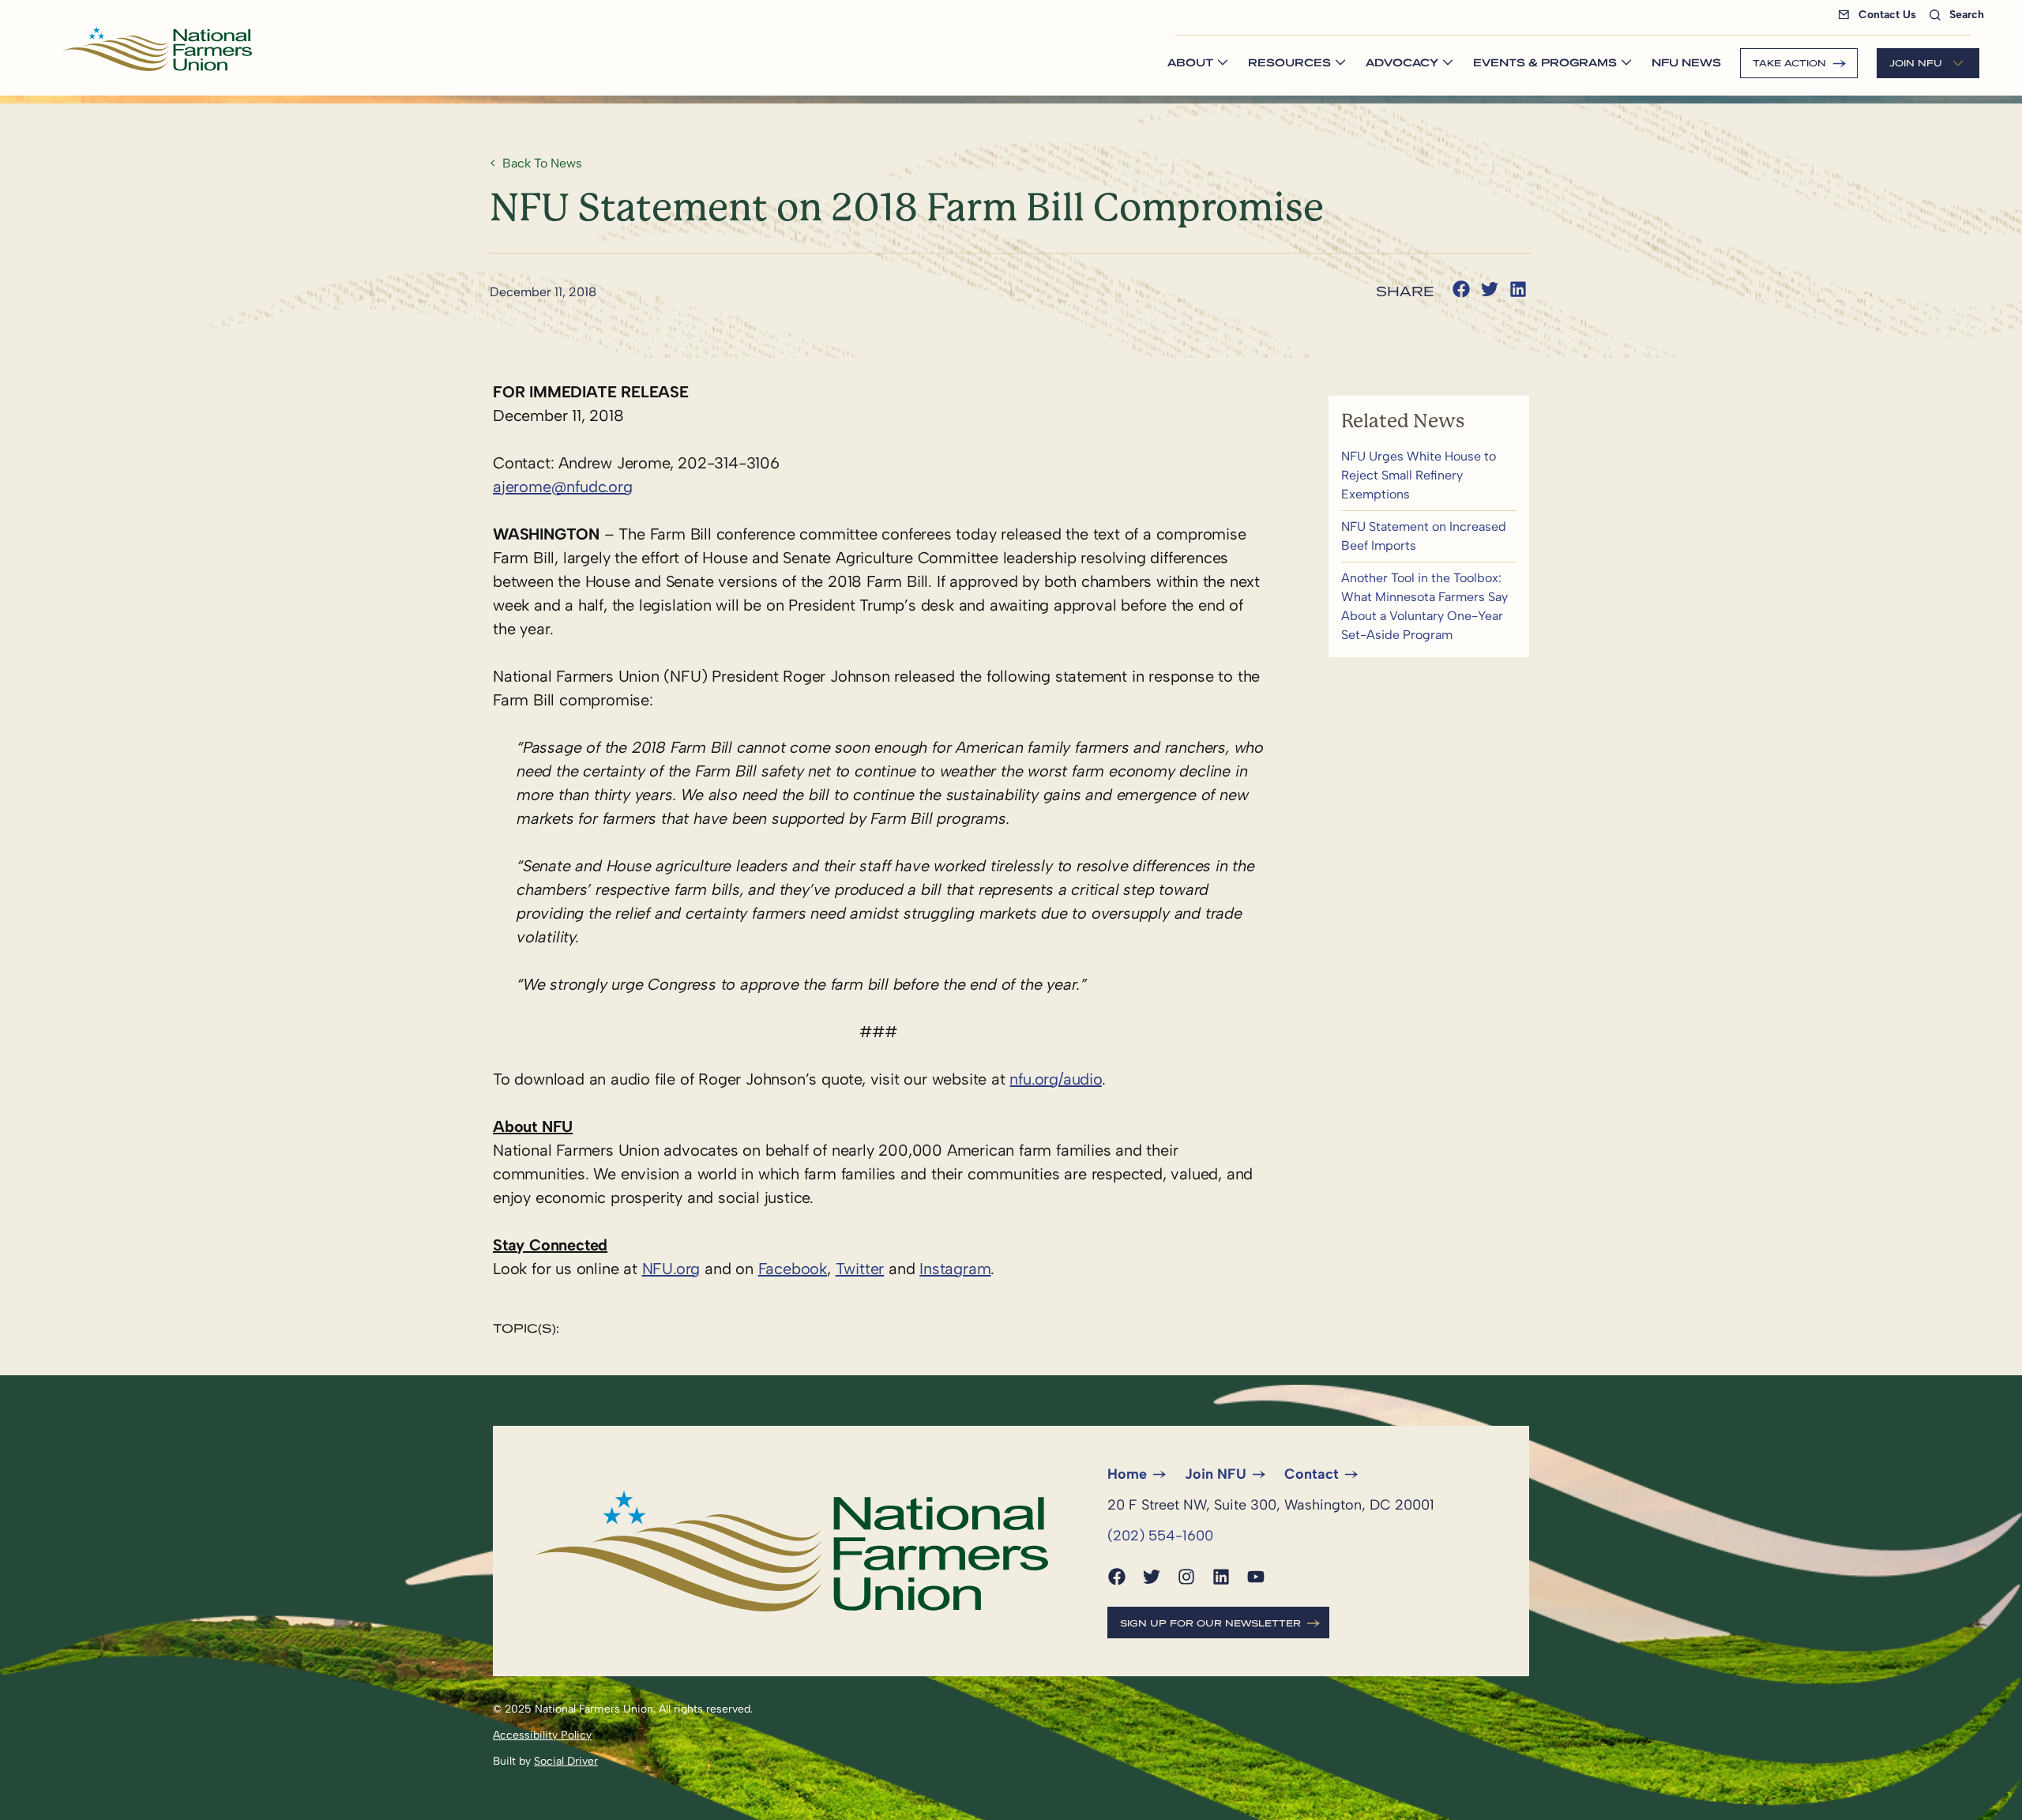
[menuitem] (1880, 15)
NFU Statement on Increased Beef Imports (1429, 536)
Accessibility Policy (542, 1735)
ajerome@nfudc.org (563, 487)
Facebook (793, 1269)
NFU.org (671, 1269)
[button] (1461, 289)
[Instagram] (1186, 1577)
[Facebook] (1117, 1577)
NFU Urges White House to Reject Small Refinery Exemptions (1429, 476)
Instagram (955, 1269)
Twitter (860, 1269)
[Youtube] (1256, 1577)
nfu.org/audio (1055, 1079)
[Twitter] (1152, 1577)
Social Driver (566, 1761)
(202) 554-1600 (1160, 1536)
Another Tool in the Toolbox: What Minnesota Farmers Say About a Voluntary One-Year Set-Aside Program (1429, 607)
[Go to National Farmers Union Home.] (157, 49)
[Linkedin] (1221, 1577)
